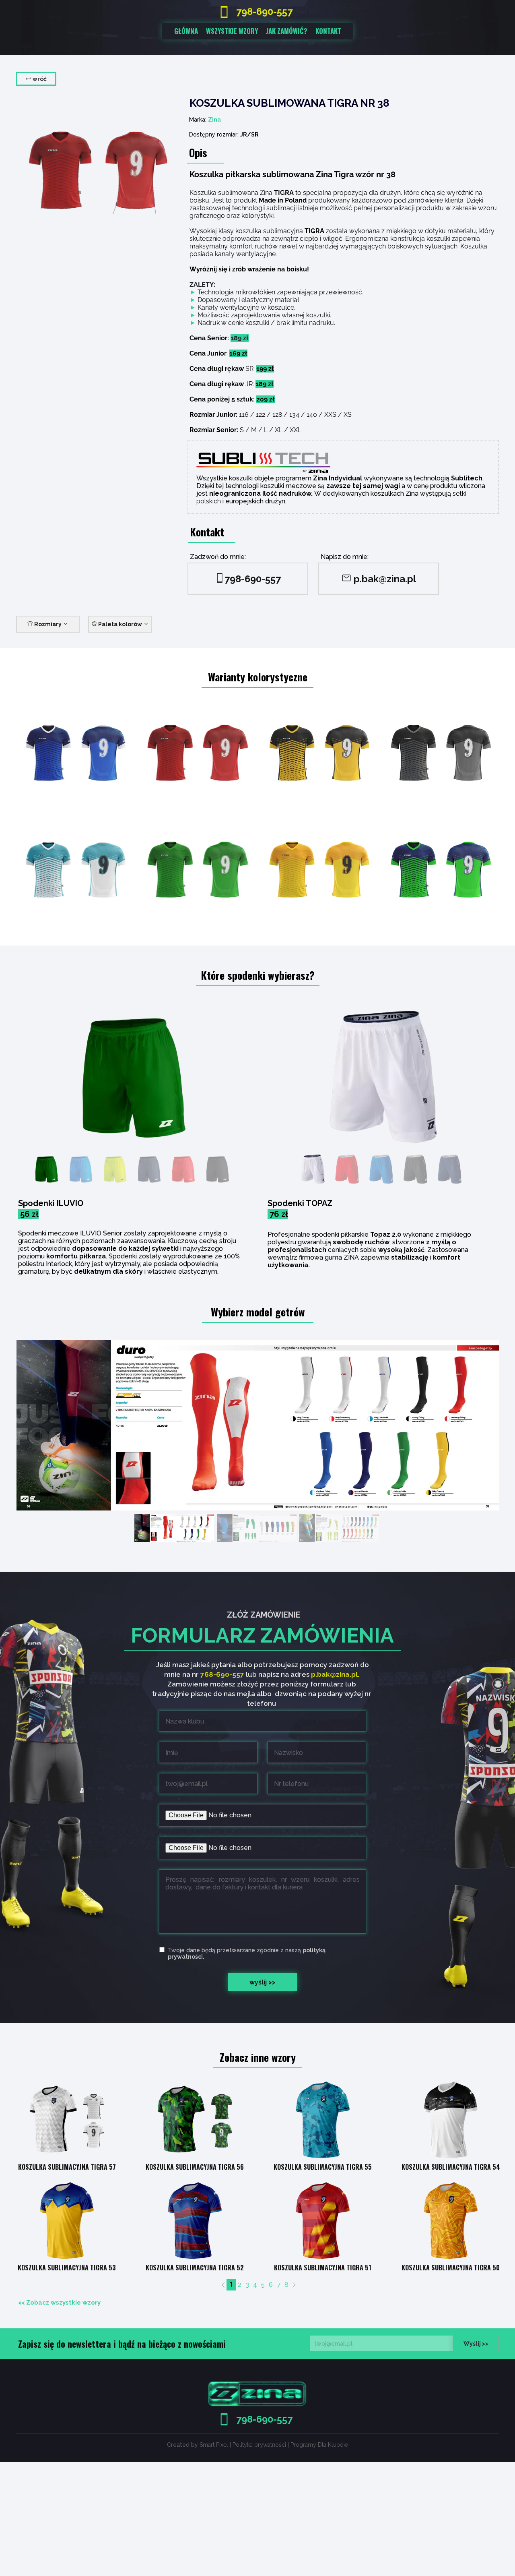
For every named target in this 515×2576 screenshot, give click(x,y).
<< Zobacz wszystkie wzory (59, 2303)
